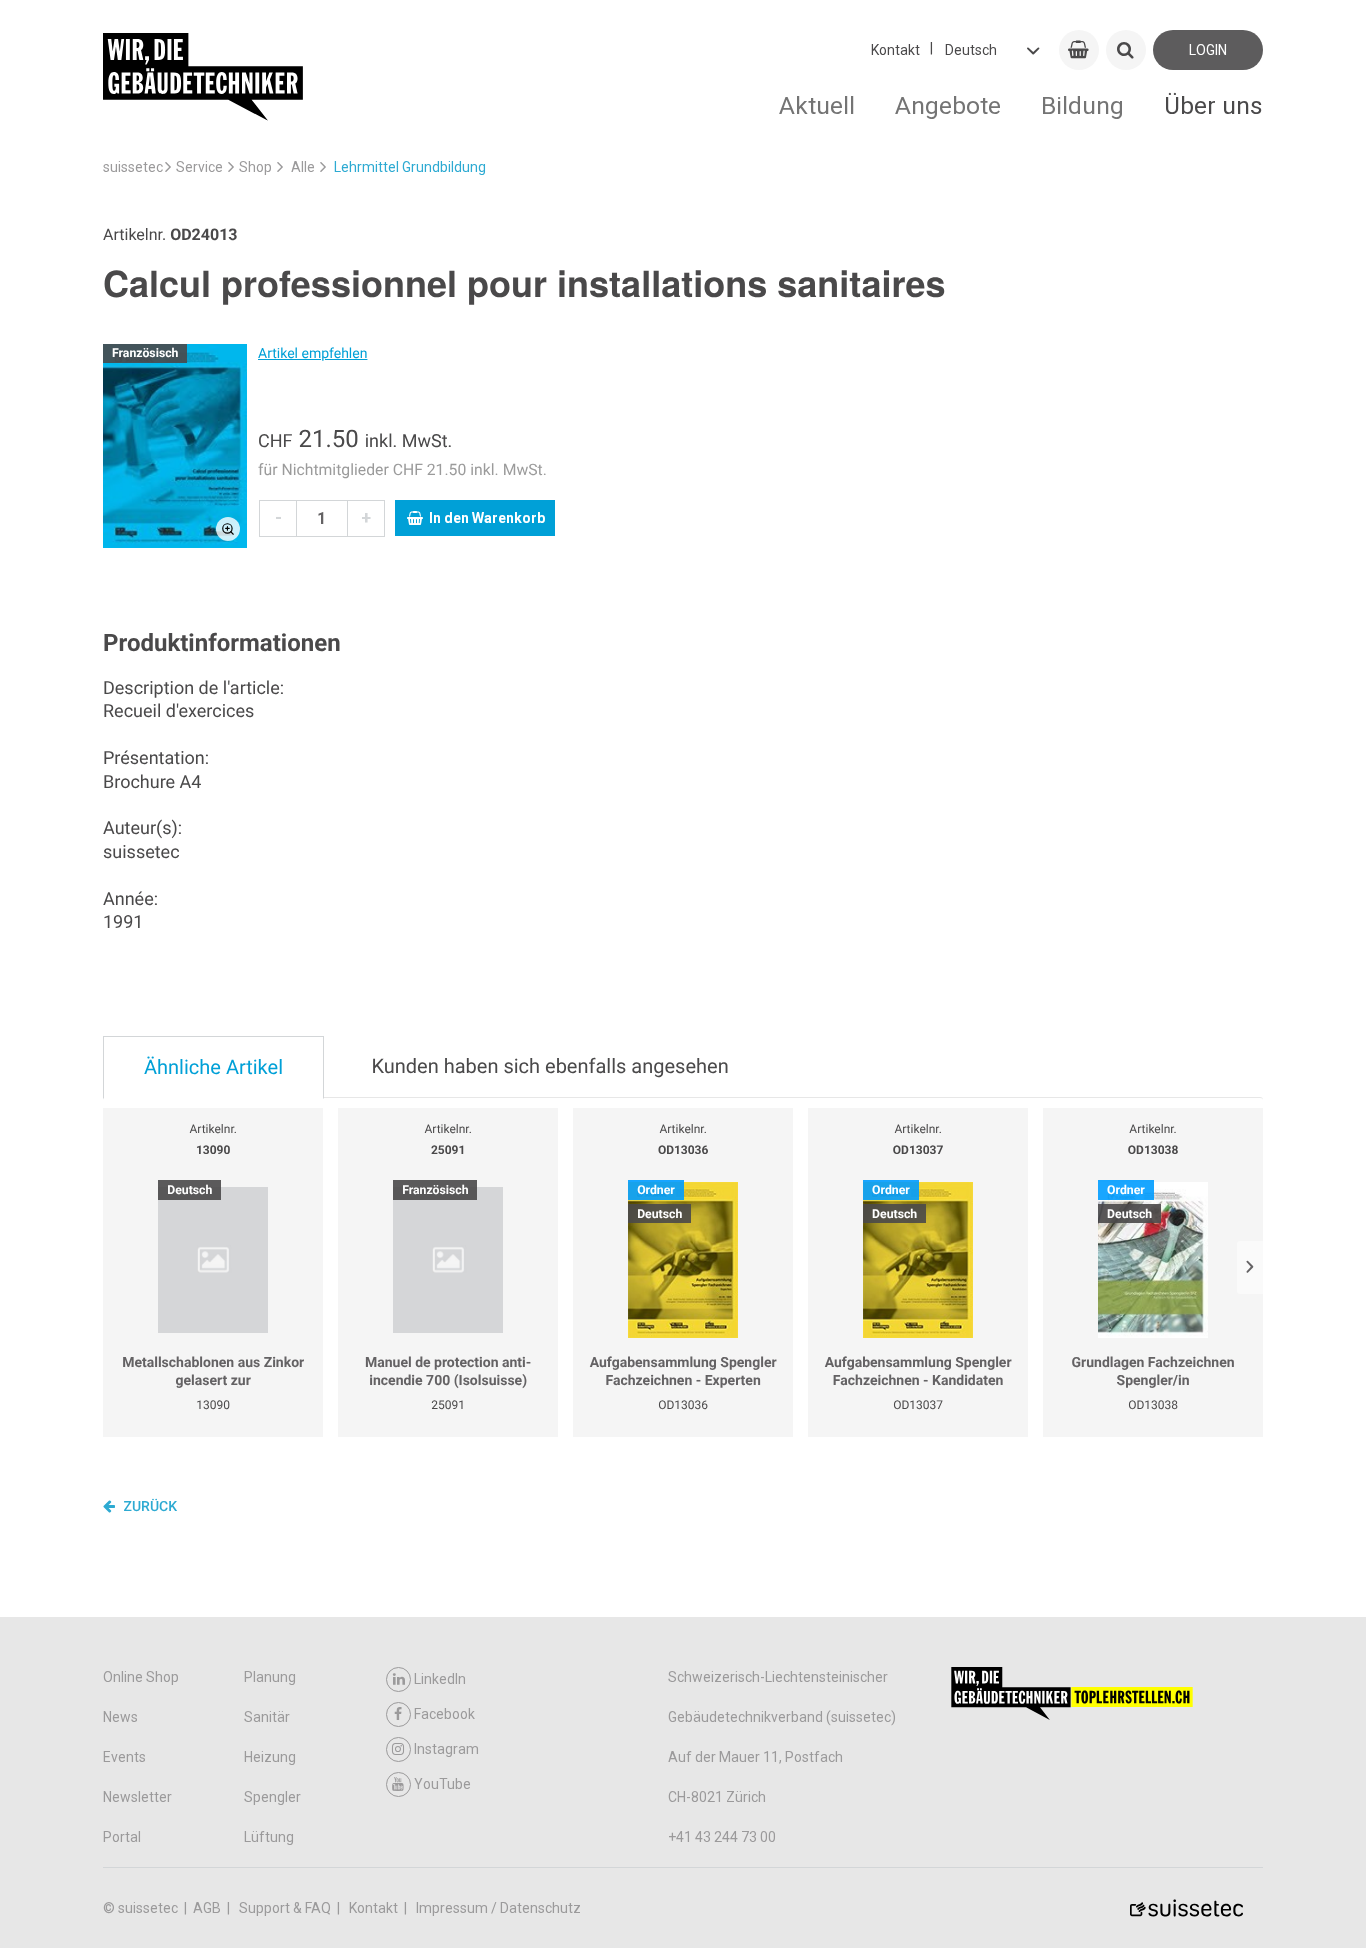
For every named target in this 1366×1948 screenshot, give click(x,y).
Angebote (948, 105)
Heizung (270, 1757)
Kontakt (895, 50)
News (120, 1717)
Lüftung (269, 1837)
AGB (208, 1908)
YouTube (442, 1784)
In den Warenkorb (487, 518)
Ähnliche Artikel (213, 1067)
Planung (270, 1677)
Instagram (446, 1749)
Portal (122, 1837)
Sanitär (267, 1717)
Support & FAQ (286, 1908)
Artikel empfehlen (312, 354)
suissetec (133, 167)
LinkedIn (440, 1679)
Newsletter (137, 1797)
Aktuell (817, 105)
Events (124, 1757)
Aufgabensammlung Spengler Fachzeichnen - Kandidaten (918, 1372)
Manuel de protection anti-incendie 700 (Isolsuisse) (448, 1372)
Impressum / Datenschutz (498, 1908)
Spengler (272, 1797)
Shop (255, 167)
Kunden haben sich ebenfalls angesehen (549, 1066)
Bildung (1082, 105)
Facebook (444, 1714)
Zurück (148, 1507)
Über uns (1213, 105)
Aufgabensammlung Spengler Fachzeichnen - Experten (683, 1372)
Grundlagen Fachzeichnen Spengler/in (1153, 1372)
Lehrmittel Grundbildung (410, 167)
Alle (303, 167)
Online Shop (141, 1677)
